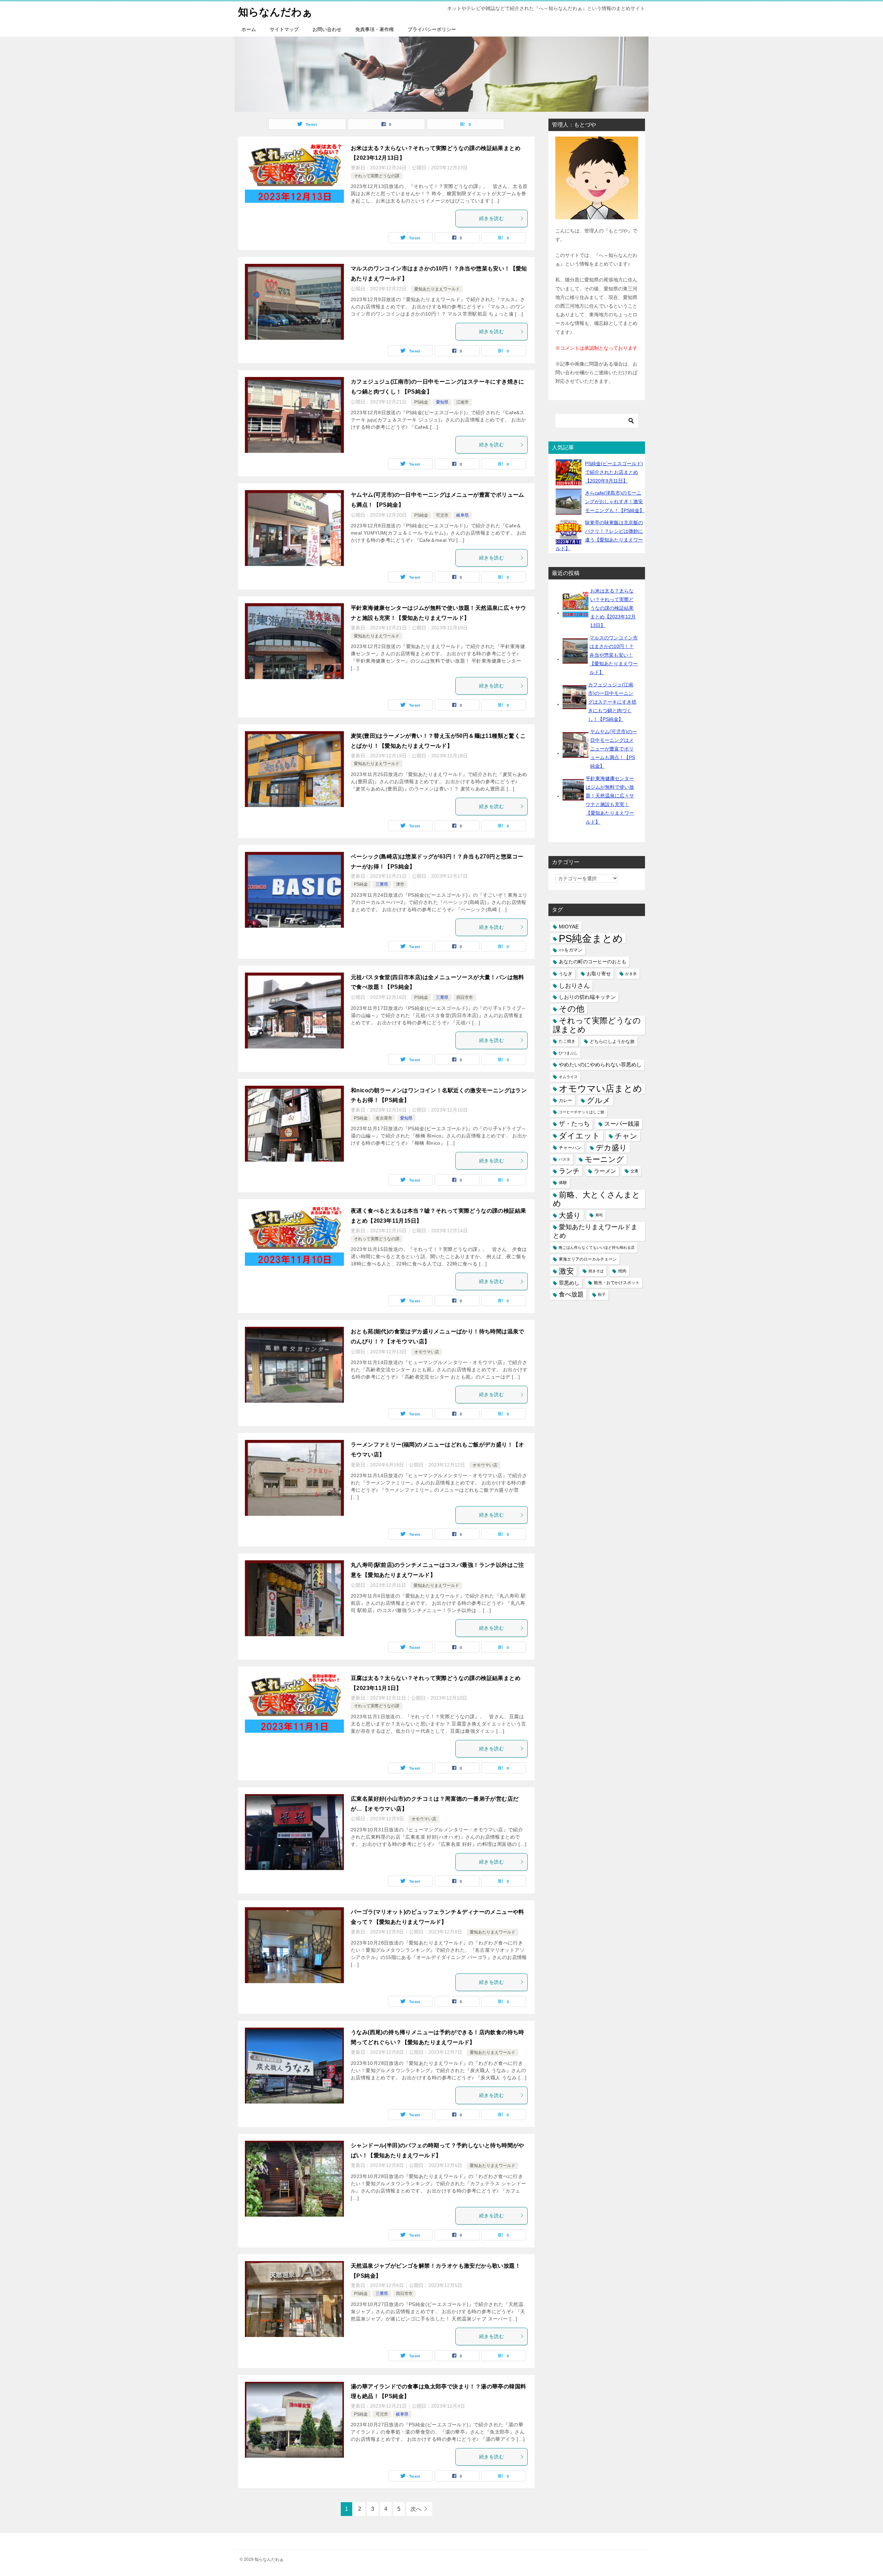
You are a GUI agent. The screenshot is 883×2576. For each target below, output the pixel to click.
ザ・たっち (574, 1124)
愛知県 (442, 402)
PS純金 (421, 402)
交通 (634, 1171)
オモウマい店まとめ (601, 1089)
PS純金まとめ (591, 938)
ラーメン (605, 1171)
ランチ (569, 1171)
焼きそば (596, 1271)
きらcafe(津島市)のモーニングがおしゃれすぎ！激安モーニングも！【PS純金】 (615, 501)
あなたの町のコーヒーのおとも (593, 962)
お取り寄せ (599, 974)
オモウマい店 (427, 1352)
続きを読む (492, 218)
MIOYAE (569, 927)
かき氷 (631, 974)
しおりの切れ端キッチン (587, 997)
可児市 (442, 515)
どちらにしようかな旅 (612, 1041)
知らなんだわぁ (275, 12)
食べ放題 (571, 1294)
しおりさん (574, 986)
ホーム (249, 29)
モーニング (604, 1159)
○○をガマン (571, 950)
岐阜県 (463, 515)
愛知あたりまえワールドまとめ (595, 1231)
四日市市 (465, 997)
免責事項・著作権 (375, 29)
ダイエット (579, 1136)
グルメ (599, 1100)
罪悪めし (569, 1283)
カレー (565, 1100)
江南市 (463, 402)
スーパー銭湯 (622, 1124)
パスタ (564, 1159)
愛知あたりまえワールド (437, 289)
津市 (400, 884)
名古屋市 (384, 1118)
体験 (563, 1183)
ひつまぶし (568, 1053)
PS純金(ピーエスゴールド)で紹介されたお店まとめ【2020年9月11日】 (614, 472)
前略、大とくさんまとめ (597, 1199)
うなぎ (565, 974)
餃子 (602, 1294)
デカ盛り (611, 1148)
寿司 (599, 1215)
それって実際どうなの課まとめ (597, 1025)
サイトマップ (284, 29)
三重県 (382, 884)
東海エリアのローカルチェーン (588, 1259)
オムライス (568, 1077)
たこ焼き (567, 1041)
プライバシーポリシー (432, 29)
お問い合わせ (327, 29)
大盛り (570, 1215)
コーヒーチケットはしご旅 (582, 1112)
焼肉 (622, 1271)
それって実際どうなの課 (377, 176)
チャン (626, 1136)
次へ (416, 2509)
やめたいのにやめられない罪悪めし (600, 1065)
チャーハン (570, 1148)
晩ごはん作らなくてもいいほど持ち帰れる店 (597, 1247)
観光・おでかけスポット (617, 1283)
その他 (572, 1009)
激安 (566, 1271)
